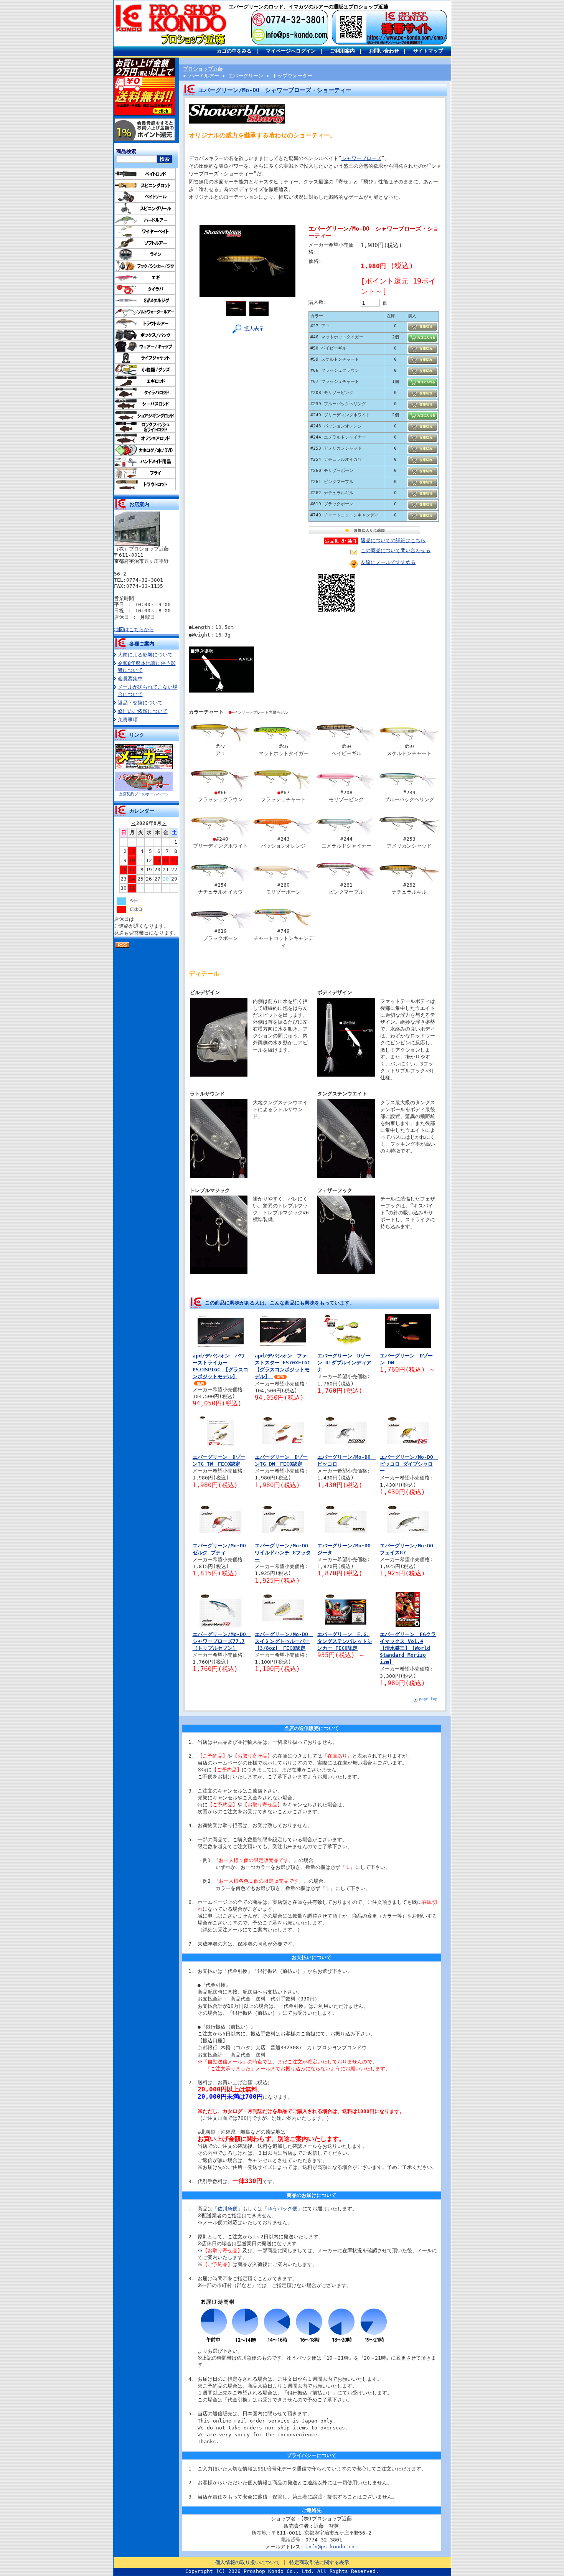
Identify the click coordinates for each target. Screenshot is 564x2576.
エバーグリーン (246, 76)
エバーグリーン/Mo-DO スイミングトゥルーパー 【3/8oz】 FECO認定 (284, 1641)
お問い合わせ (384, 51)
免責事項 (128, 720)
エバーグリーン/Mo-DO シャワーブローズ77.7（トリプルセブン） (222, 1641)
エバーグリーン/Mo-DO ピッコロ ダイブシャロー (409, 1464)
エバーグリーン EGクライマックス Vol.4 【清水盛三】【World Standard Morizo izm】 (408, 1648)
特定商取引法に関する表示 (319, 2562)
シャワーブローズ (361, 158)
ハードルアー (204, 76)
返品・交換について (140, 703)
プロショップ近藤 (203, 69)
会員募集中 (130, 679)
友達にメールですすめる (388, 562)
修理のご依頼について (143, 711)
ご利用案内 (342, 51)
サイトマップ (428, 51)
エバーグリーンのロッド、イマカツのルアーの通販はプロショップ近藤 (308, 7)
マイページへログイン (291, 51)
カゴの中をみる (234, 51)
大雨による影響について (145, 655)
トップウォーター (292, 76)
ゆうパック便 (282, 2209)
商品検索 (126, 151)
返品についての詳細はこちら (393, 540)
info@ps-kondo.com (331, 2547)
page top (428, 1699)
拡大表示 (254, 329)
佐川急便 (228, 2209)
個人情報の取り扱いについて (248, 2562)
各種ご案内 (142, 644)
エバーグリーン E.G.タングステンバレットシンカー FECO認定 (345, 1641)
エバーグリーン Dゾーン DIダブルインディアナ (344, 1363)
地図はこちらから (134, 629)
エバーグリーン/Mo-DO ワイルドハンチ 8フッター (284, 1553)
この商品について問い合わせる (396, 550)
